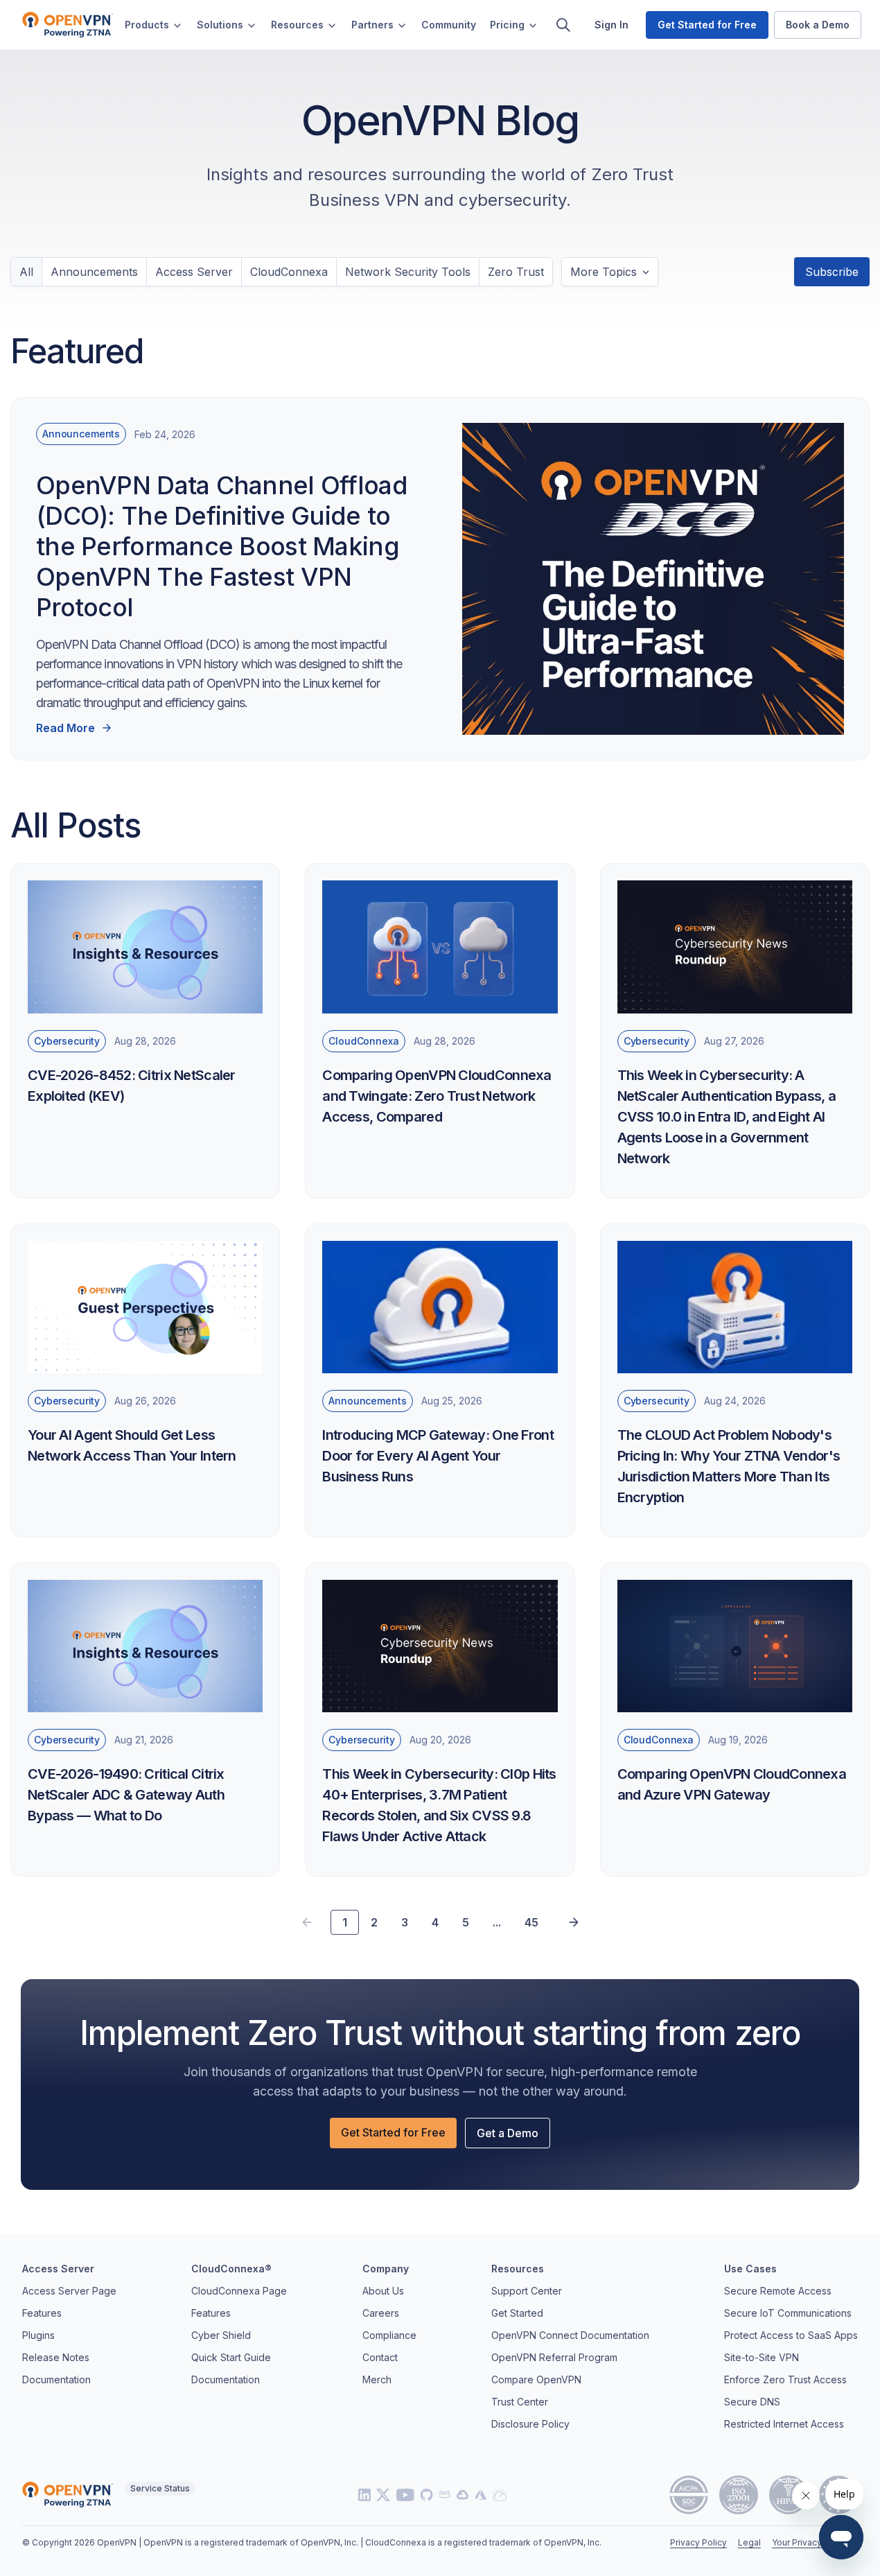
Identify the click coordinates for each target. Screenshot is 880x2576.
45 (531, 1922)
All (26, 272)
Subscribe (832, 272)
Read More (65, 728)
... (497, 1922)
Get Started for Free (393, 2132)
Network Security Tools (408, 272)
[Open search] (563, 25)
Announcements (94, 272)
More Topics (604, 272)
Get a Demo (508, 2133)
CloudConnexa (289, 272)
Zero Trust (516, 272)
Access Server (194, 272)
